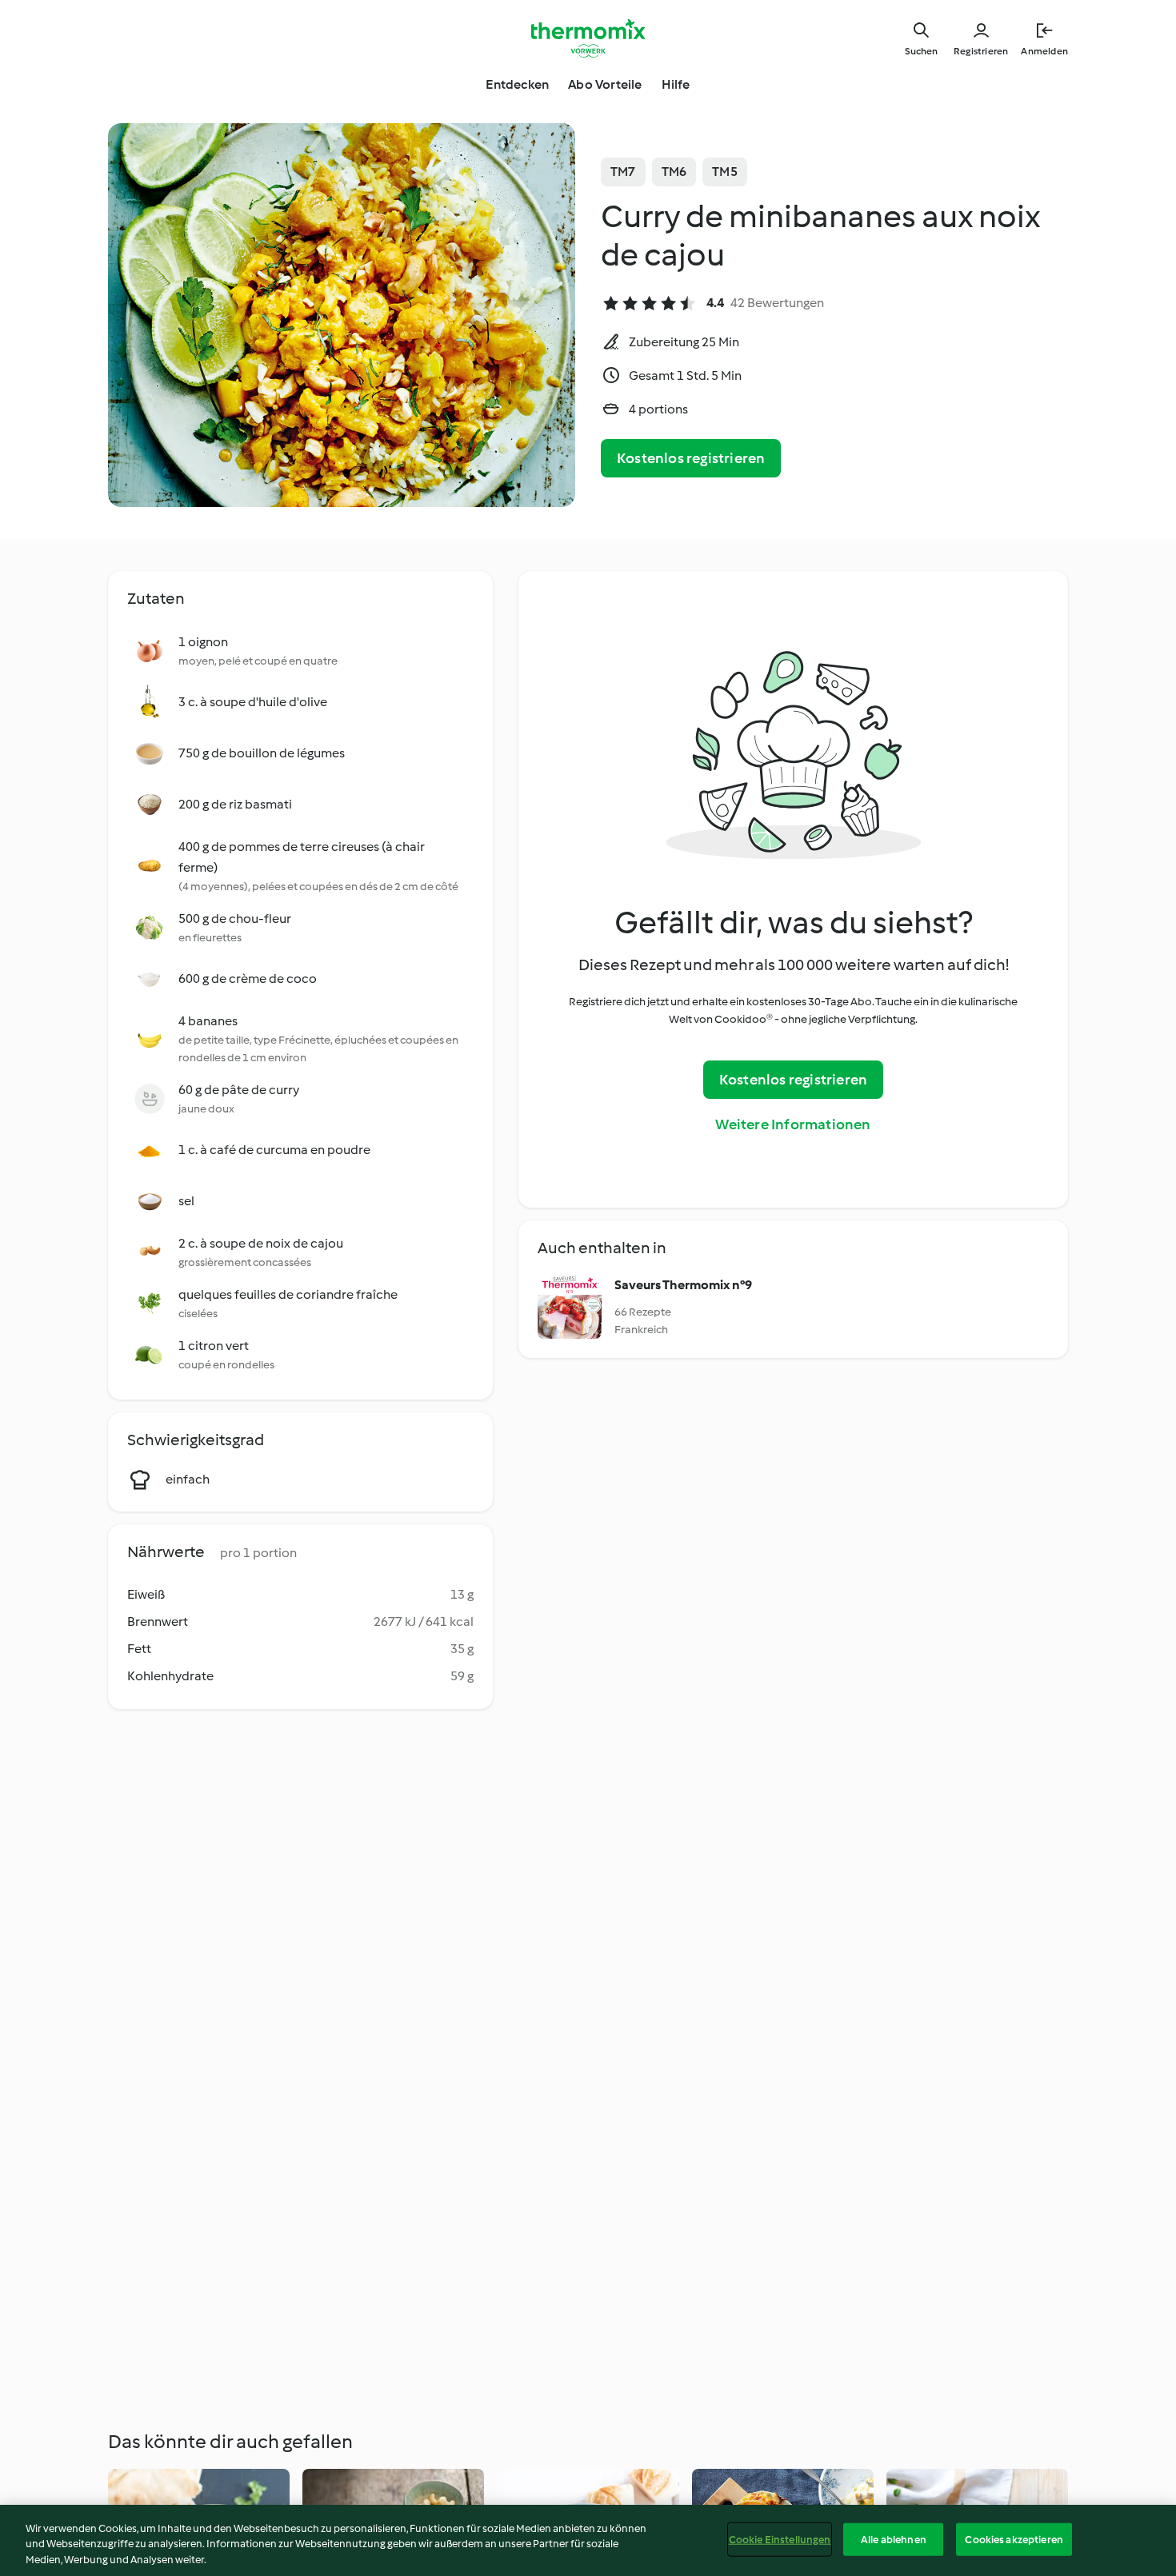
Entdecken (517, 84)
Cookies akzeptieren (1014, 2539)
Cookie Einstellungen (780, 2539)
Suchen (921, 51)
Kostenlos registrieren (691, 458)
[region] (588, 2540)
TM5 (725, 172)
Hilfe (676, 84)
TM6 (674, 172)
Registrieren (981, 51)
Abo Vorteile (605, 84)
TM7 (623, 172)
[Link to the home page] (588, 38)
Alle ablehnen (894, 2539)
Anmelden (1044, 51)
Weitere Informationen (793, 1124)
